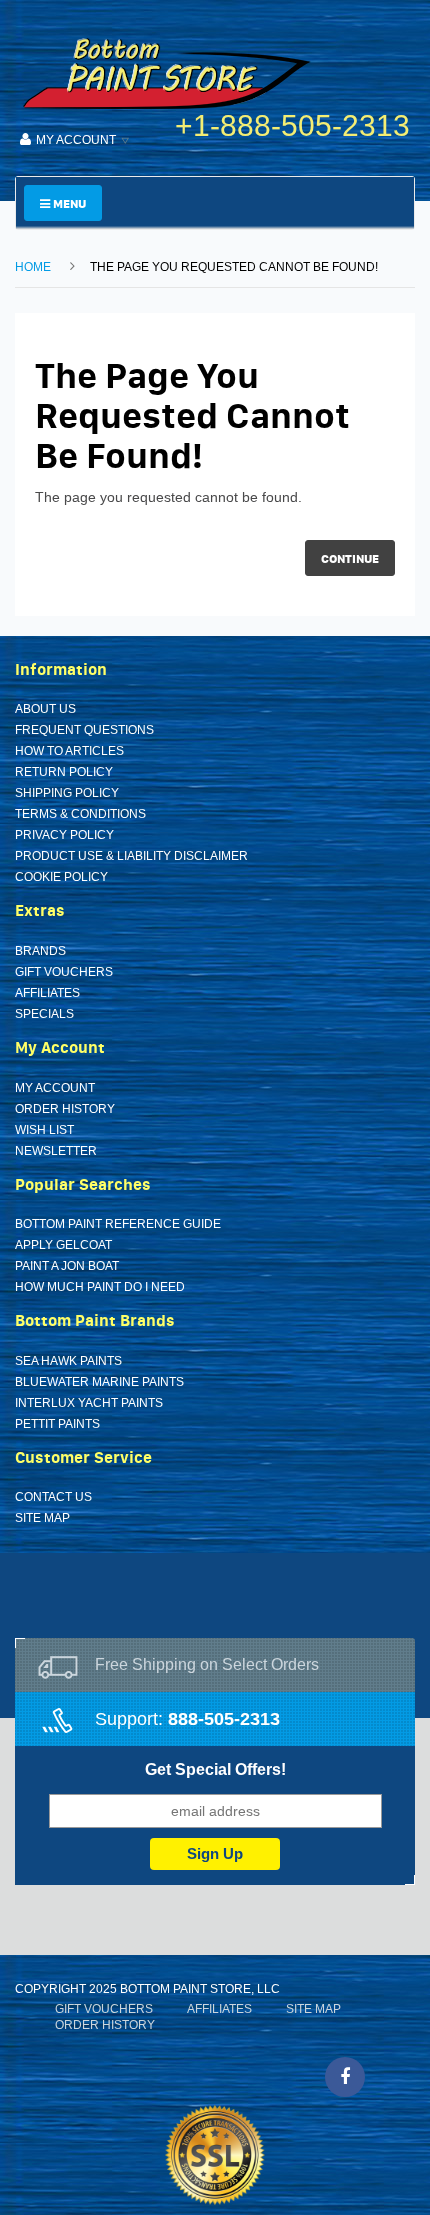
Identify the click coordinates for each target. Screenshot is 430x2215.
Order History (65, 1109)
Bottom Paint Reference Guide (118, 1224)
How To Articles (69, 751)
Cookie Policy (61, 877)
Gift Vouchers (64, 972)
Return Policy (64, 772)
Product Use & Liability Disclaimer (131, 856)
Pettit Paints (57, 1424)
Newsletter (56, 1151)
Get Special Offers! (215, 1769)
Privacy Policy (64, 835)
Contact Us (53, 1497)
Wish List (44, 1130)
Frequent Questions (84, 730)
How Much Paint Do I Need (100, 1287)
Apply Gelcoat (63, 1245)
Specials (44, 1014)
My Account (55, 1088)
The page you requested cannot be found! (234, 267)
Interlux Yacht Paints (89, 1403)
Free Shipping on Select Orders (207, 1664)
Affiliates (47, 993)
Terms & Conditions (80, 814)
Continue (350, 558)
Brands (40, 951)
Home (33, 267)
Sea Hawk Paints (68, 1361)
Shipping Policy (67, 793)
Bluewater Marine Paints (99, 1382)
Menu (68, 203)
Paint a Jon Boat (67, 1266)
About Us (45, 709)
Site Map (42, 1518)
